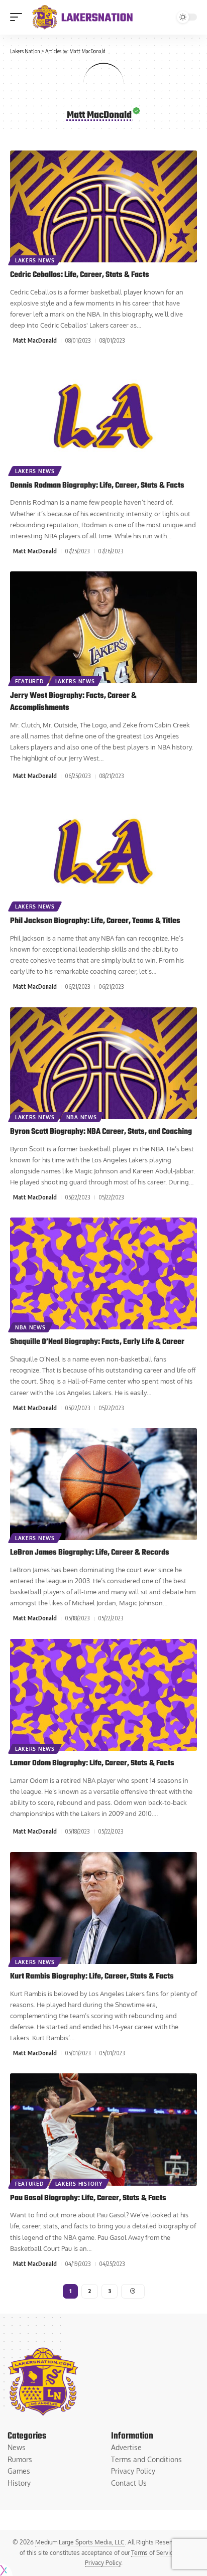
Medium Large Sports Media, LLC (80, 2542)
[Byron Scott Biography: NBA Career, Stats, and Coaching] (103, 1063)
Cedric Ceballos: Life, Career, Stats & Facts (80, 275)
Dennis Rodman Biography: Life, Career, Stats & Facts (97, 486)
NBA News (82, 1117)
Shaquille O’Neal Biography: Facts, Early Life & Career (97, 1342)
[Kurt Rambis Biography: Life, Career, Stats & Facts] (103, 1908)
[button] (19, 17)
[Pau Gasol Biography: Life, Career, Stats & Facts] (103, 2129)
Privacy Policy (103, 2563)
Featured (29, 681)
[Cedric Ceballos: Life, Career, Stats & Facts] (103, 206)
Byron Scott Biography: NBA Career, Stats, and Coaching (101, 1132)
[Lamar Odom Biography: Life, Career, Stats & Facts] (103, 1695)
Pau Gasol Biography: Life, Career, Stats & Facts (88, 2198)
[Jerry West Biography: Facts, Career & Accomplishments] (103, 627)
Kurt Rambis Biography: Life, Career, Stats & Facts (92, 1977)
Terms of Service (154, 2553)
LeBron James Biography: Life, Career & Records (90, 1553)
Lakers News (35, 260)
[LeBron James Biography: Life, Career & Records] (103, 1484)
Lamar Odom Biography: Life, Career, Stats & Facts (92, 1763)
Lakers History (79, 2184)
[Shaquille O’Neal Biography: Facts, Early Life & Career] (103, 1273)
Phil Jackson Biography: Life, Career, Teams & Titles (95, 921)
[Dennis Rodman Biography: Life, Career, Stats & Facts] (103, 417)
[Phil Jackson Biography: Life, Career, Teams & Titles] (103, 853)
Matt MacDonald (35, 340)
